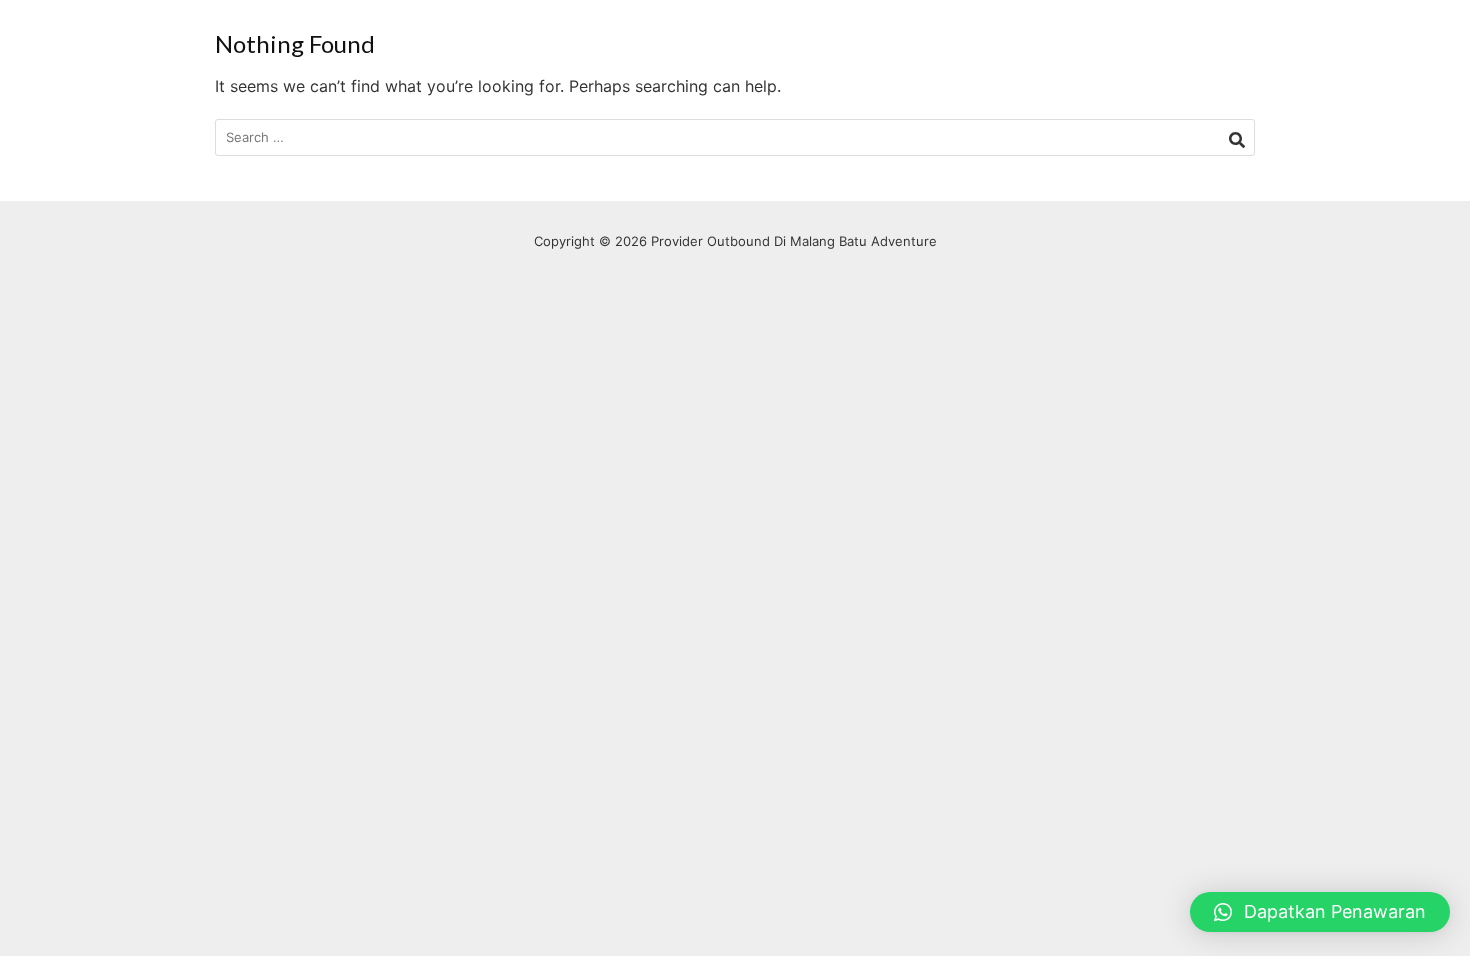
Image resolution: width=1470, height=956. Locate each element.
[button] (1320, 912)
